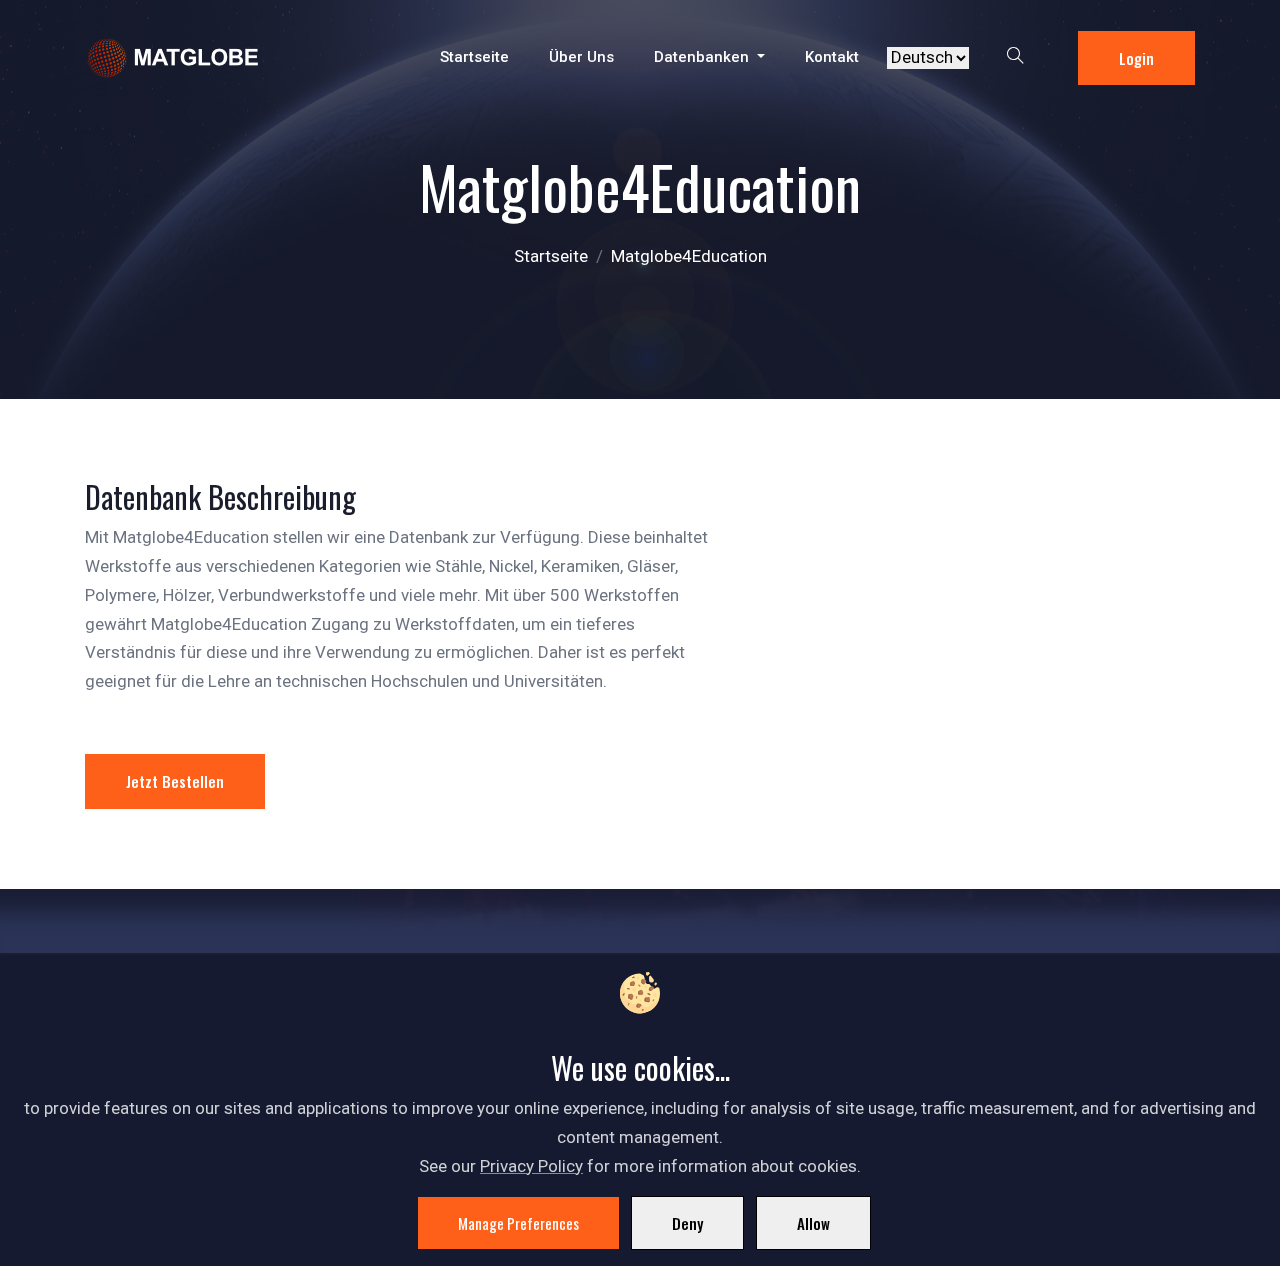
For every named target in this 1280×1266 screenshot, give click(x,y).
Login (1136, 58)
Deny (687, 1223)
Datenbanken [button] (703, 57)
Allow (813, 1223)
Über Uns (581, 57)
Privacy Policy (531, 1166)
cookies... (682, 1067)
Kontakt (832, 57)
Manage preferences (518, 1223)
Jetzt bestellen (175, 781)
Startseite (474, 57)
